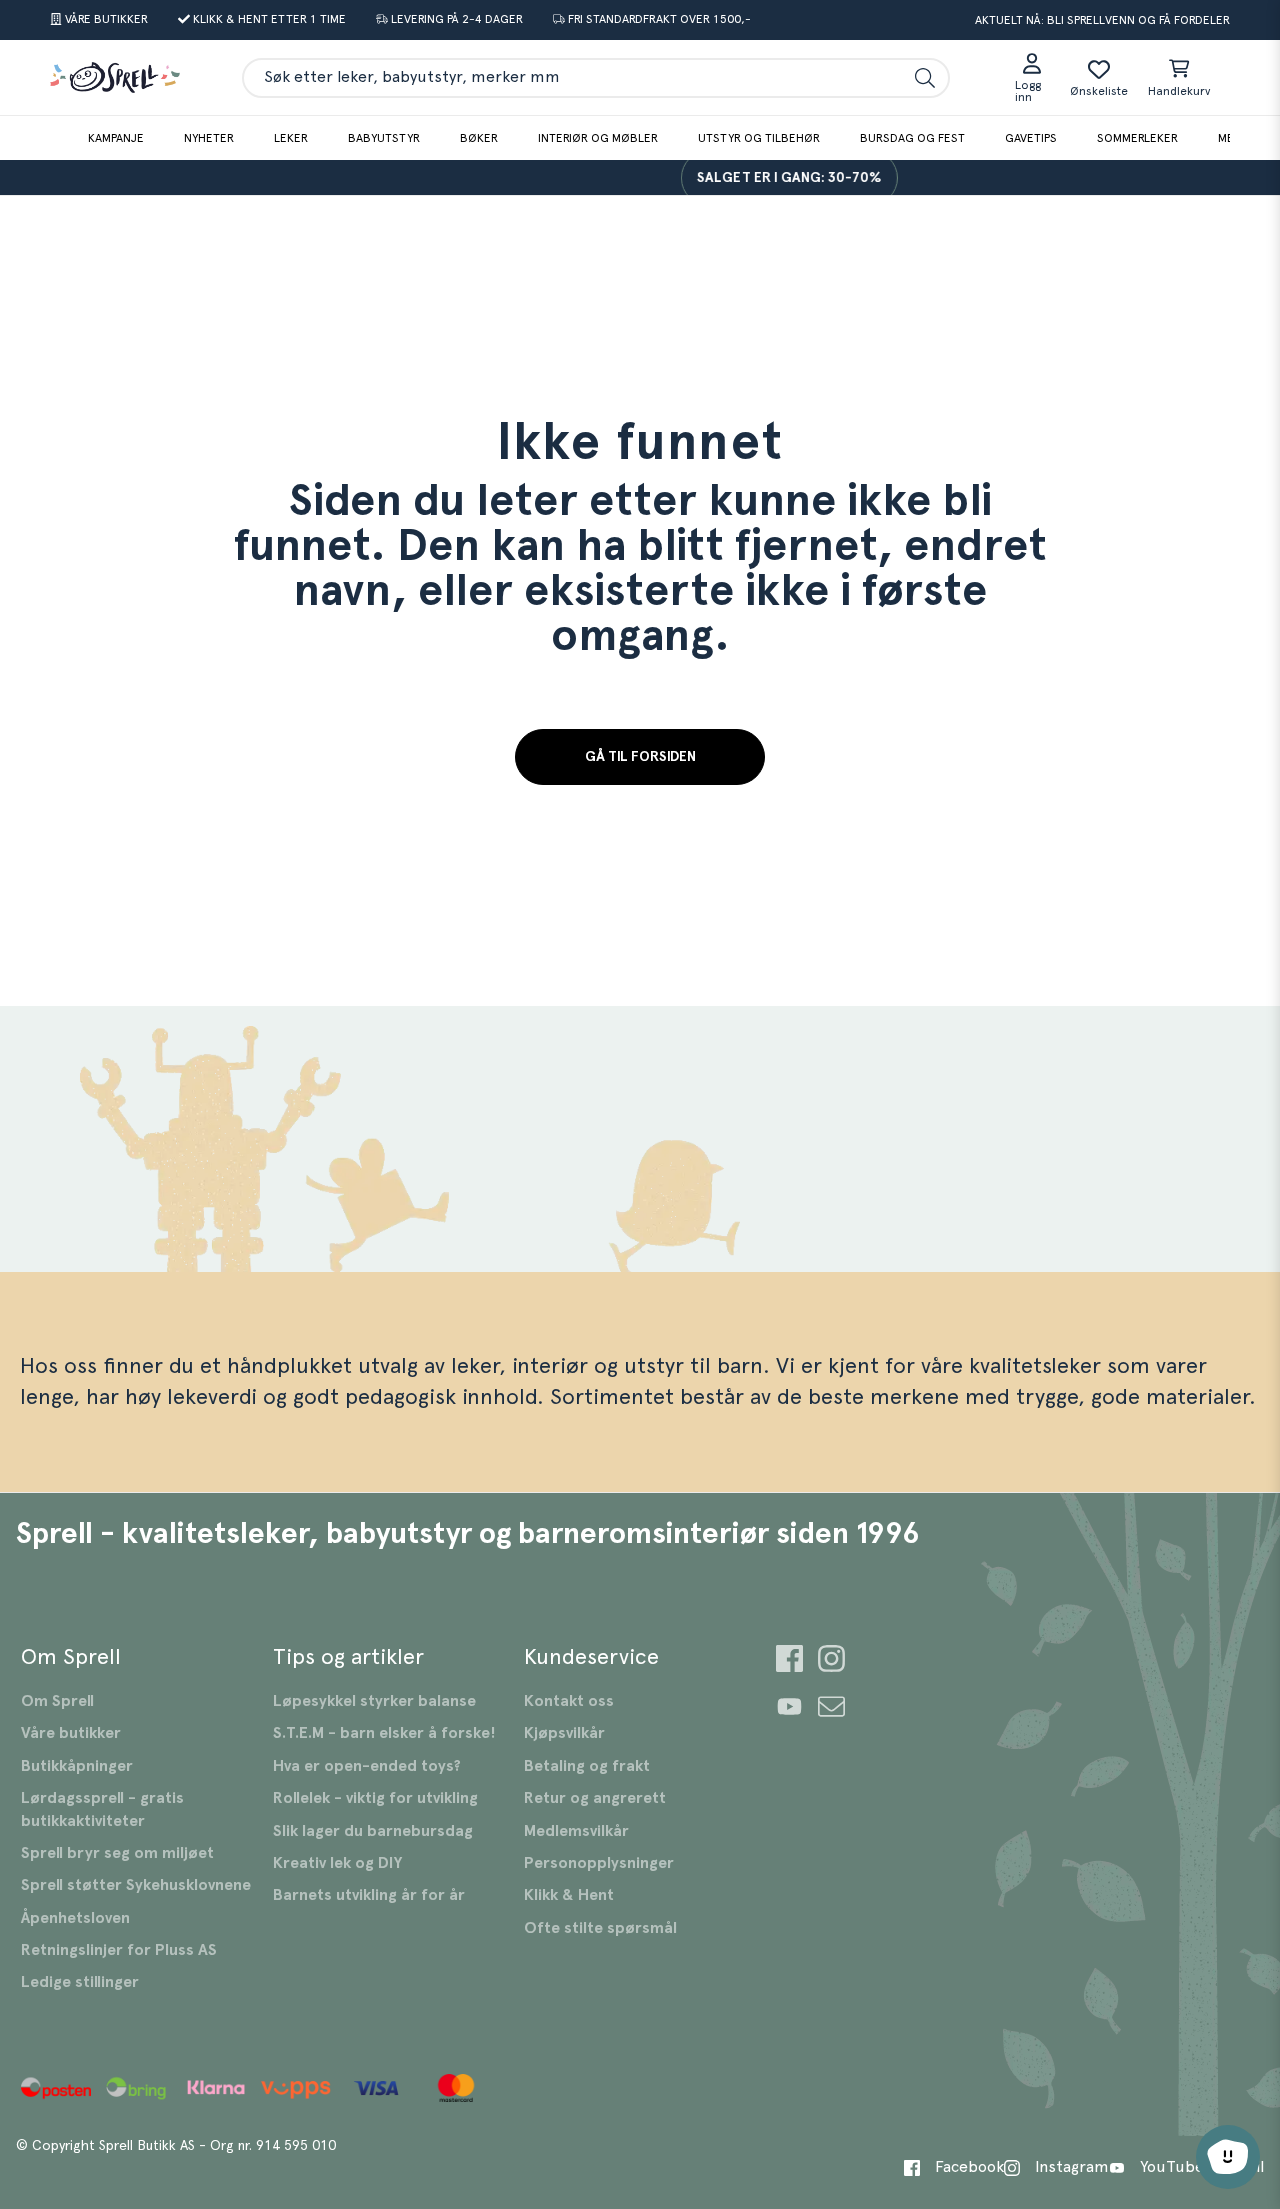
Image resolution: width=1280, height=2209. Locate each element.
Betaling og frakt (587, 1766)
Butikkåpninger (77, 1766)
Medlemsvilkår (576, 1831)
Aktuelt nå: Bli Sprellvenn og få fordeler (1102, 20)
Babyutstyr (384, 138)
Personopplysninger (599, 1863)
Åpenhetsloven (75, 1918)
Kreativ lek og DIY (337, 1863)
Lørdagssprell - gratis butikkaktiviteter (102, 1809)
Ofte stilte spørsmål (600, 1928)
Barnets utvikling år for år (369, 1895)
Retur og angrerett (595, 1798)
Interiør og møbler (598, 138)
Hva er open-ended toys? (367, 1766)
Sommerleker (1137, 138)
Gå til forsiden (640, 757)
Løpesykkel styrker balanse (374, 1701)
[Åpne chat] (1228, 2157)
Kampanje (116, 138)
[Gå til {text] (789, 1661)
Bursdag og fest (912, 138)
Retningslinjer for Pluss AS (119, 1950)
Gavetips (1031, 138)
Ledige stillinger (80, 1982)
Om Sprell (57, 1701)
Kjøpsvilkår (564, 1733)
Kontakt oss (569, 1701)
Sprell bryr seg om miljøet (117, 1853)
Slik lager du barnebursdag (373, 1831)
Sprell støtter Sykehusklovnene (136, 1885)
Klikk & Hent (569, 1895)
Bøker (479, 138)
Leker (291, 138)
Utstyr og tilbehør (759, 138)
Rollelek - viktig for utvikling (375, 1798)
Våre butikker (71, 1733)
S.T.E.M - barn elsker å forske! (384, 1733)
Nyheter (209, 138)
